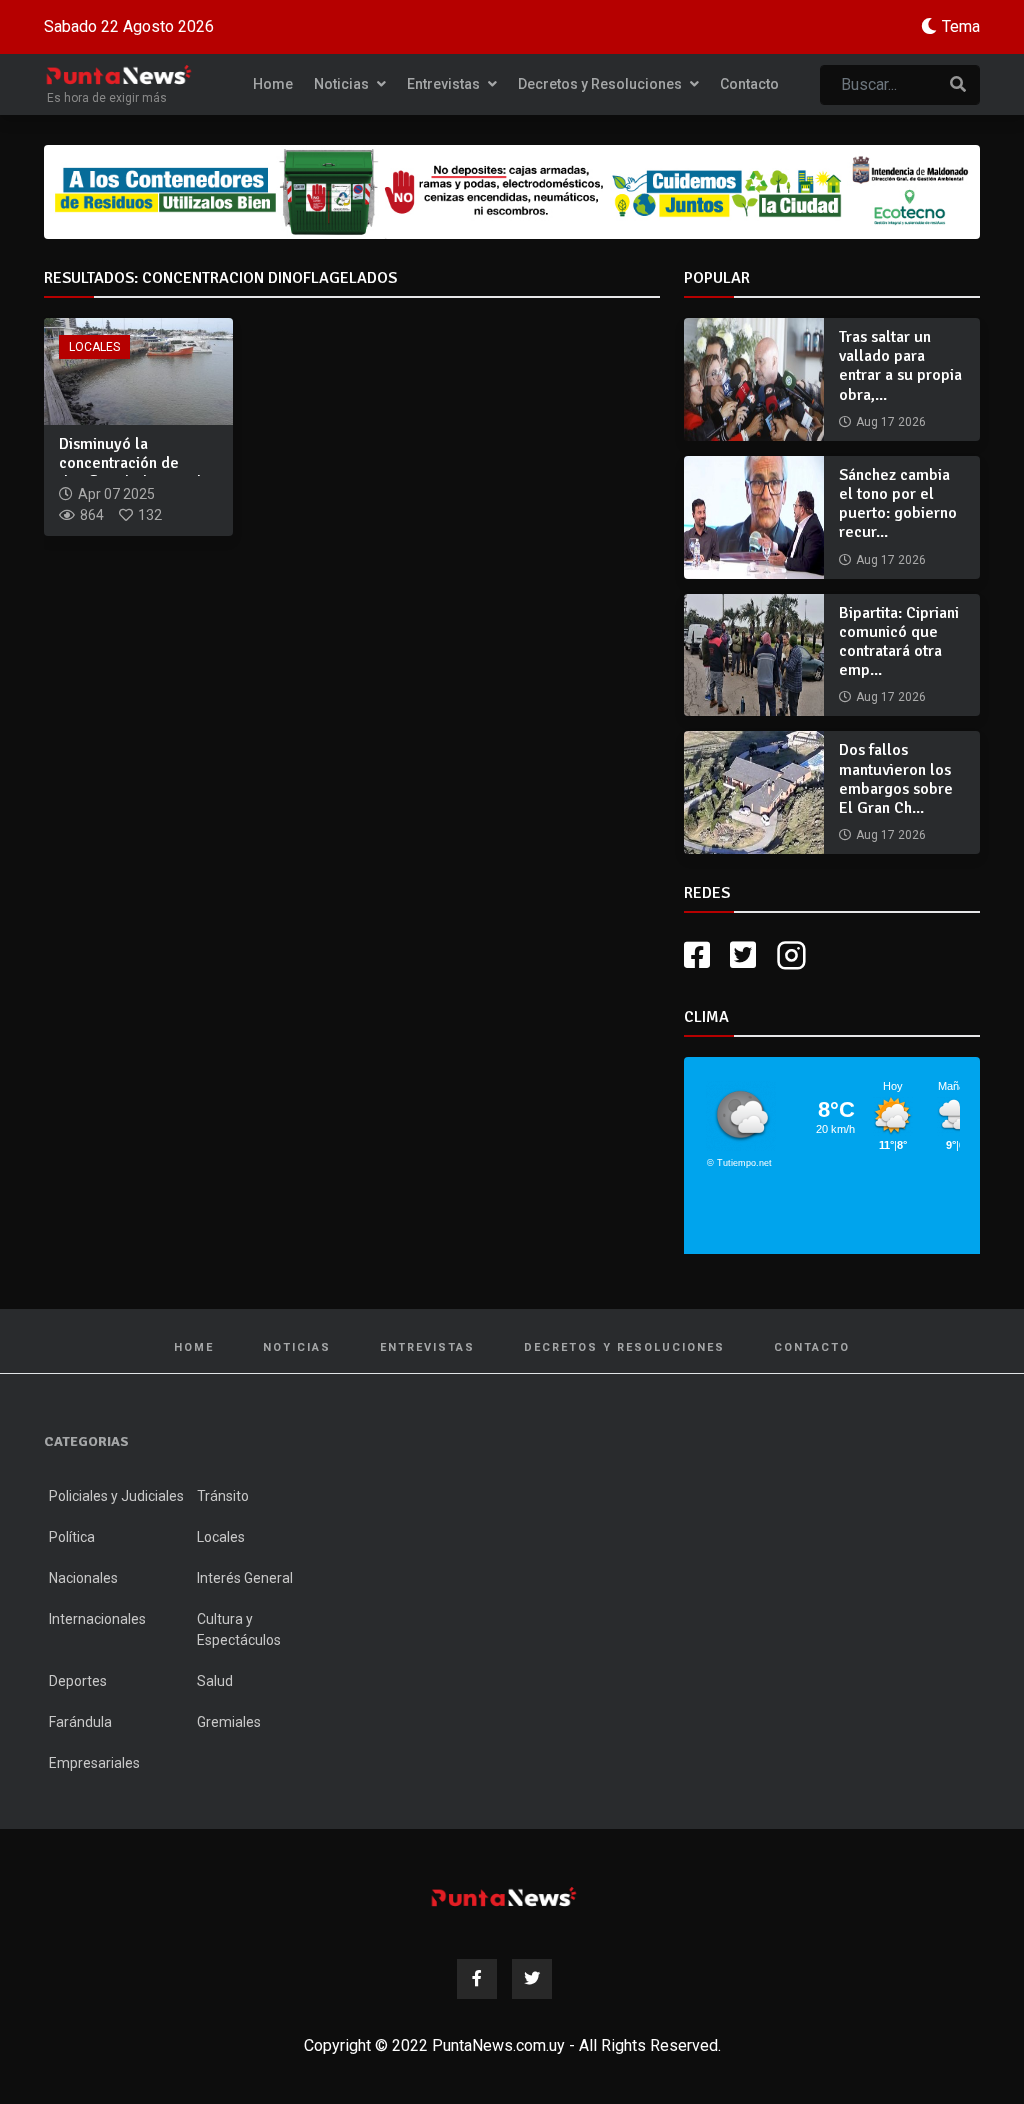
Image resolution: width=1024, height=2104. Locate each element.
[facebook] (697, 955)
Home (273, 84)
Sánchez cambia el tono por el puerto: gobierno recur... (898, 504)
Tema (961, 26)
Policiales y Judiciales (116, 1496)
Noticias (343, 84)
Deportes (78, 1681)
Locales (94, 347)
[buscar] (958, 85)
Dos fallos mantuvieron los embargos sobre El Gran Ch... (896, 779)
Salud (215, 1681)
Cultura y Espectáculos (239, 1629)
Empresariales (94, 1763)
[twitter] (743, 955)
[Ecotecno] (512, 192)
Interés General (245, 1578)
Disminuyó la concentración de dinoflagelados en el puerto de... (130, 473)
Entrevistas (445, 84)
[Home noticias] (504, 1896)
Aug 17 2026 (891, 422)
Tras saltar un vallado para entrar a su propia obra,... (900, 366)
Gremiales (229, 1722)
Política (72, 1537)
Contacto (749, 84)
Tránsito (223, 1496)
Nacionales (83, 1578)
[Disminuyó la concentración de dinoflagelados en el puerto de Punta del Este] (138, 370)
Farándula (80, 1722)
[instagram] (794, 955)
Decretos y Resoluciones (601, 84)
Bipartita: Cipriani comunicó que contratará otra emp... (899, 642)
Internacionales (97, 1619)
